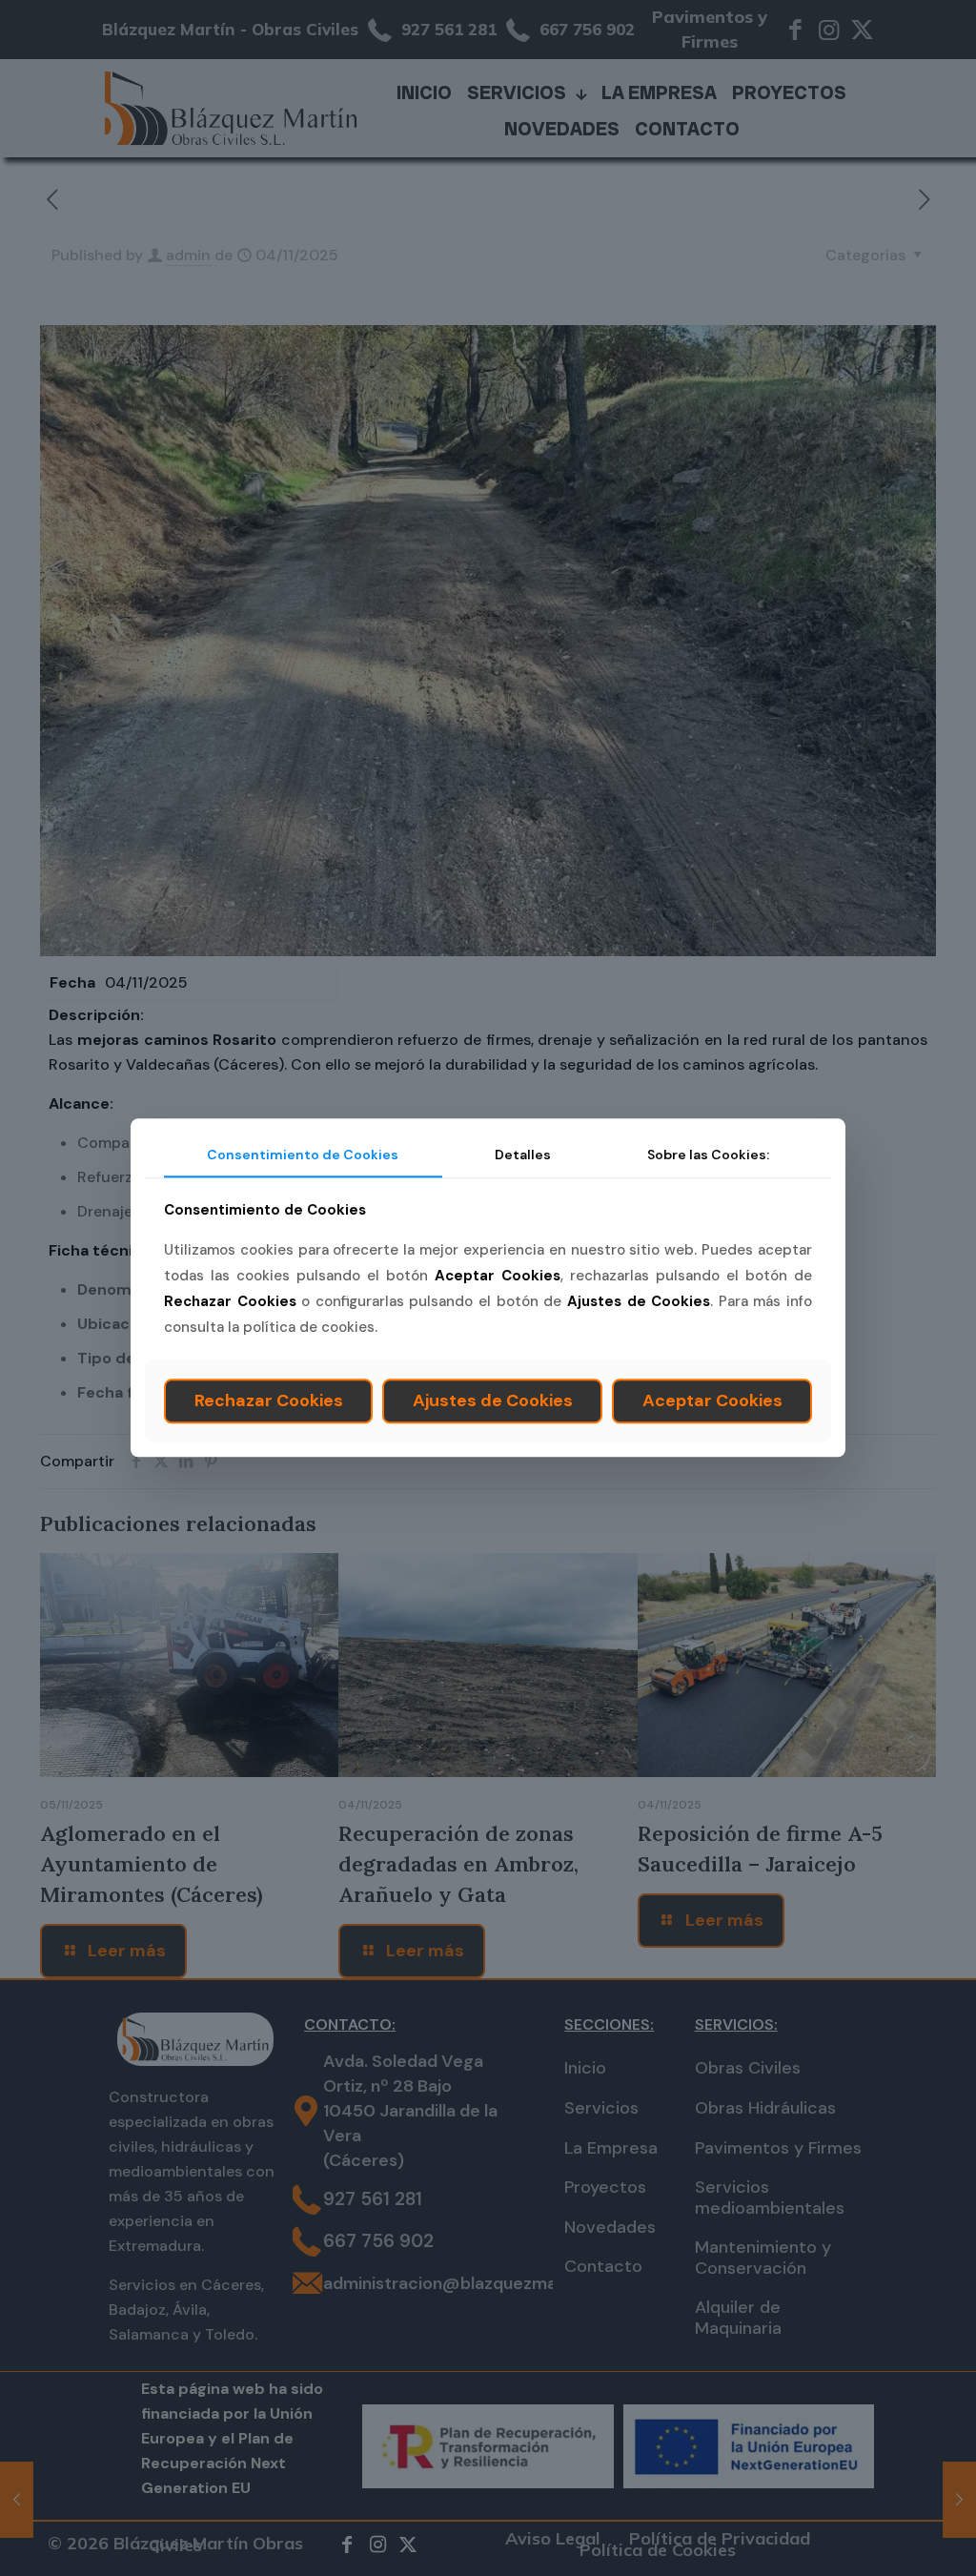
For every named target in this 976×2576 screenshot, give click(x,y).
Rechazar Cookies (269, 1400)
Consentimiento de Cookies (303, 1155)
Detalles (523, 1155)
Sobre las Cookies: (708, 1155)
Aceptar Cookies (712, 1400)
